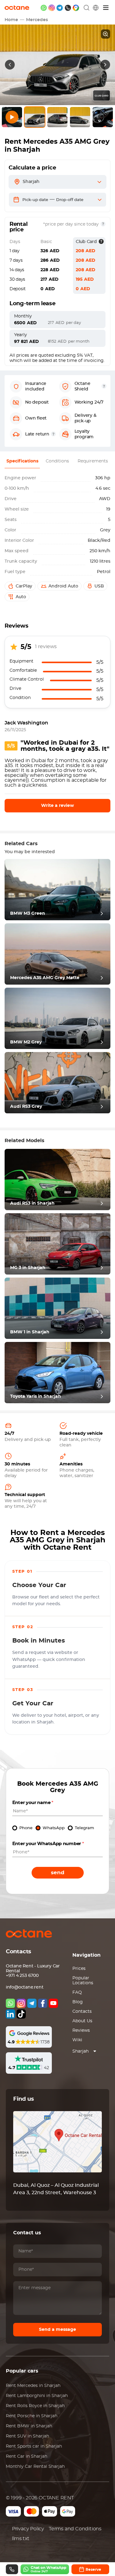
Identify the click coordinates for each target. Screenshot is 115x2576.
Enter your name (33, 1803)
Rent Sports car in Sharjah (34, 2446)
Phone (26, 1828)
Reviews (81, 2031)
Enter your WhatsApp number (48, 1844)
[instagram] (52, 8)
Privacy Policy (28, 2529)
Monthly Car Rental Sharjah (35, 2467)
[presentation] (10, 65)
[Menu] (106, 8)
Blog (78, 2002)
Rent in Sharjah (33, 2386)
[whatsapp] (44, 8)
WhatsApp (54, 1828)
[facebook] (43, 2003)
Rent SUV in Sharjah (27, 2436)
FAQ (77, 1993)
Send (58, 1873)
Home (11, 20)
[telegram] (60, 8)
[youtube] (53, 2003)
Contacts (82, 2012)
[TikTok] (21, 2014)
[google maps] (76, 8)
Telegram (84, 1828)
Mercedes (37, 20)
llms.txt (21, 2539)
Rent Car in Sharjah (27, 2456)
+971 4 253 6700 (22, 1976)
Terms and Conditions (75, 2529)
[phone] (68, 8)
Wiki (77, 2040)
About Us (82, 2021)
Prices (79, 1969)
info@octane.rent (25, 1987)
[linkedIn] (10, 2014)
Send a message (57, 2330)
